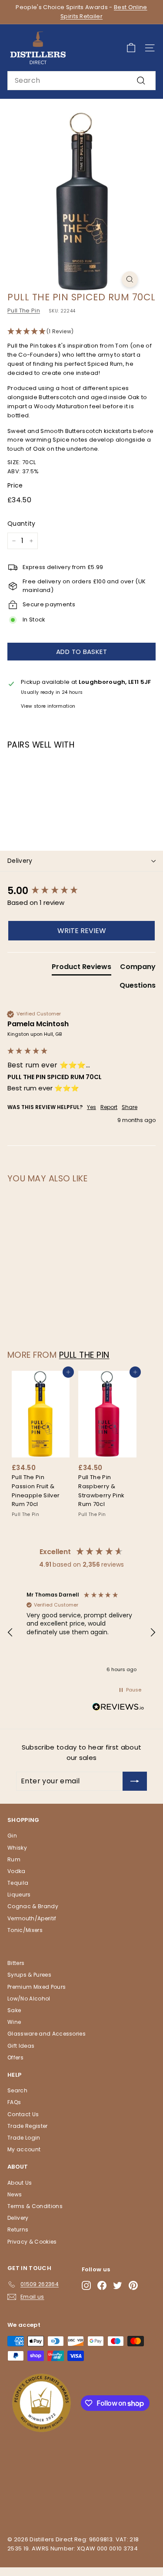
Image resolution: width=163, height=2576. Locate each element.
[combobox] (81, 81)
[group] (81, 891)
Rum (14, 1859)
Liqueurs (19, 1895)
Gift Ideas (21, 2046)
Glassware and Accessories (47, 2034)
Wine (14, 2022)
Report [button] (109, 1107)
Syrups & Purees (29, 1975)
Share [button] (130, 1107)
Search (17, 2090)
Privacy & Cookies (32, 2242)
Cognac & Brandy (33, 1906)
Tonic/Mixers (25, 1930)
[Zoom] (130, 279)
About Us (20, 2183)
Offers (15, 2057)
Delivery (20, 861)
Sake (14, 2010)
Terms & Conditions (35, 2206)
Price (15, 485)
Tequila (18, 1883)
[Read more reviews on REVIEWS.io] (118, 1708)
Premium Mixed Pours (37, 1987)
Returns (18, 2230)
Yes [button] (91, 1107)
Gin (12, 1836)
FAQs (14, 2102)
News (15, 2194)
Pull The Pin (24, 311)
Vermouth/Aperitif (32, 1918)
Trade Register (28, 2126)
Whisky (17, 1848)
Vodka (17, 1871)
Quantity (22, 524)
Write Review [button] (82, 931)
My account (24, 2149)
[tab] (81, 969)
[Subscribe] (135, 1781)
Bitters (16, 1963)
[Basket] (131, 48)
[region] (81, 1633)
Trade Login (24, 2138)
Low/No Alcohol (29, 1999)
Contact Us (23, 2114)
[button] (81, 332)
